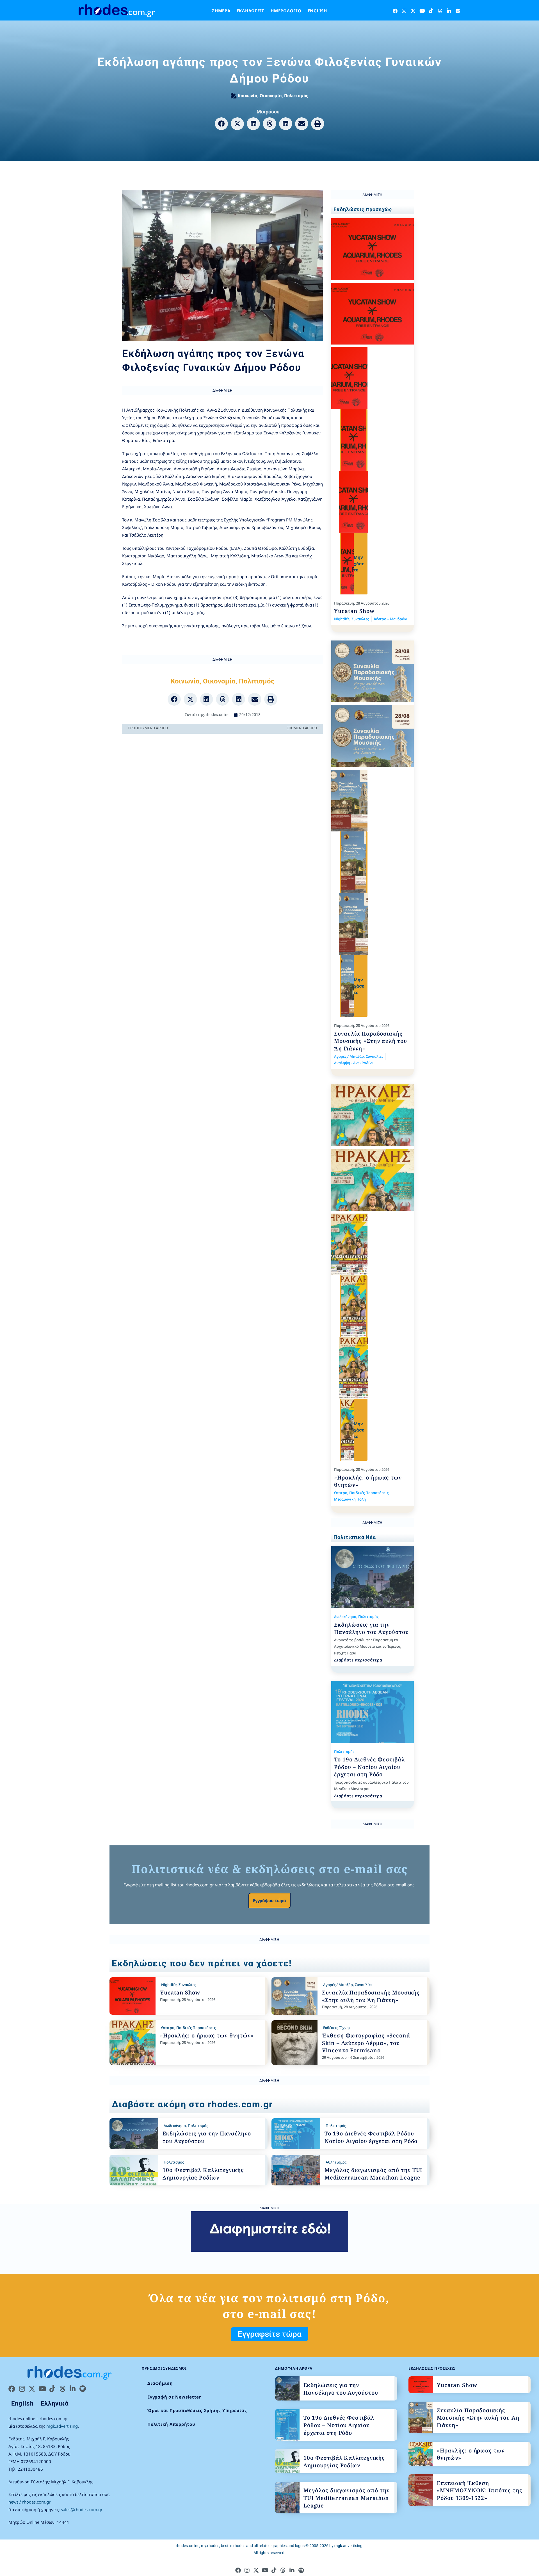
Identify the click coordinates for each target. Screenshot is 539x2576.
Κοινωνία (248, 95)
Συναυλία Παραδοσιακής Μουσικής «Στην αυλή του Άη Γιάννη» (371, 1041)
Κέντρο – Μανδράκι (391, 619)
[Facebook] (395, 11)
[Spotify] (458, 11)
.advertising (348, 2546)
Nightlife (342, 619)
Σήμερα (221, 11)
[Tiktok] (431, 11)
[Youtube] (422, 11)
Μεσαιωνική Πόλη (350, 1499)
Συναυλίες (360, 619)
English (317, 11)
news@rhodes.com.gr (29, 2502)
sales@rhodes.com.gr (82, 2509)
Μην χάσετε (359, 563)
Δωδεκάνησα (345, 1617)
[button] (221, 124)
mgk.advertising (62, 2426)
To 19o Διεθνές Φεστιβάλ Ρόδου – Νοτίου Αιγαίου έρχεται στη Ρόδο (369, 1767)
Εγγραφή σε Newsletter (174, 2397)
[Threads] (440, 11)
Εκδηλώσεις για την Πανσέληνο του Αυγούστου (371, 1628)
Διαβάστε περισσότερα (358, 1660)
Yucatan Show (354, 611)
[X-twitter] (413, 11)
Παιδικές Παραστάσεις (369, 1493)
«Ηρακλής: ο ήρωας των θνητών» (207, 2035)
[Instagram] (404, 11)
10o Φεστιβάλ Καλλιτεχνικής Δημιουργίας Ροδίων (203, 2174)
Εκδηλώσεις (251, 11)
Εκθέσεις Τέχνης (337, 2028)
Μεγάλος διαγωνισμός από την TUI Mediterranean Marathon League (373, 2174)
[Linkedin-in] (449, 11)
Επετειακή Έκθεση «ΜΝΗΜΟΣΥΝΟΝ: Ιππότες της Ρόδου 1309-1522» (480, 2490)
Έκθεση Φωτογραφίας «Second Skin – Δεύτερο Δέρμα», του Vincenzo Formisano (366, 2043)
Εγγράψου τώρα (269, 1900)
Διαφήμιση (160, 2383)
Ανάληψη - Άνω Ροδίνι (354, 1063)
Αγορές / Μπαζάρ (349, 1056)
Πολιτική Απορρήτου (171, 2424)
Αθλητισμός (336, 2162)
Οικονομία (271, 95)
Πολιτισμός (296, 95)
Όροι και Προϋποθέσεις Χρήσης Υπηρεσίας (197, 2410)
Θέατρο (341, 1493)
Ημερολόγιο (286, 11)
